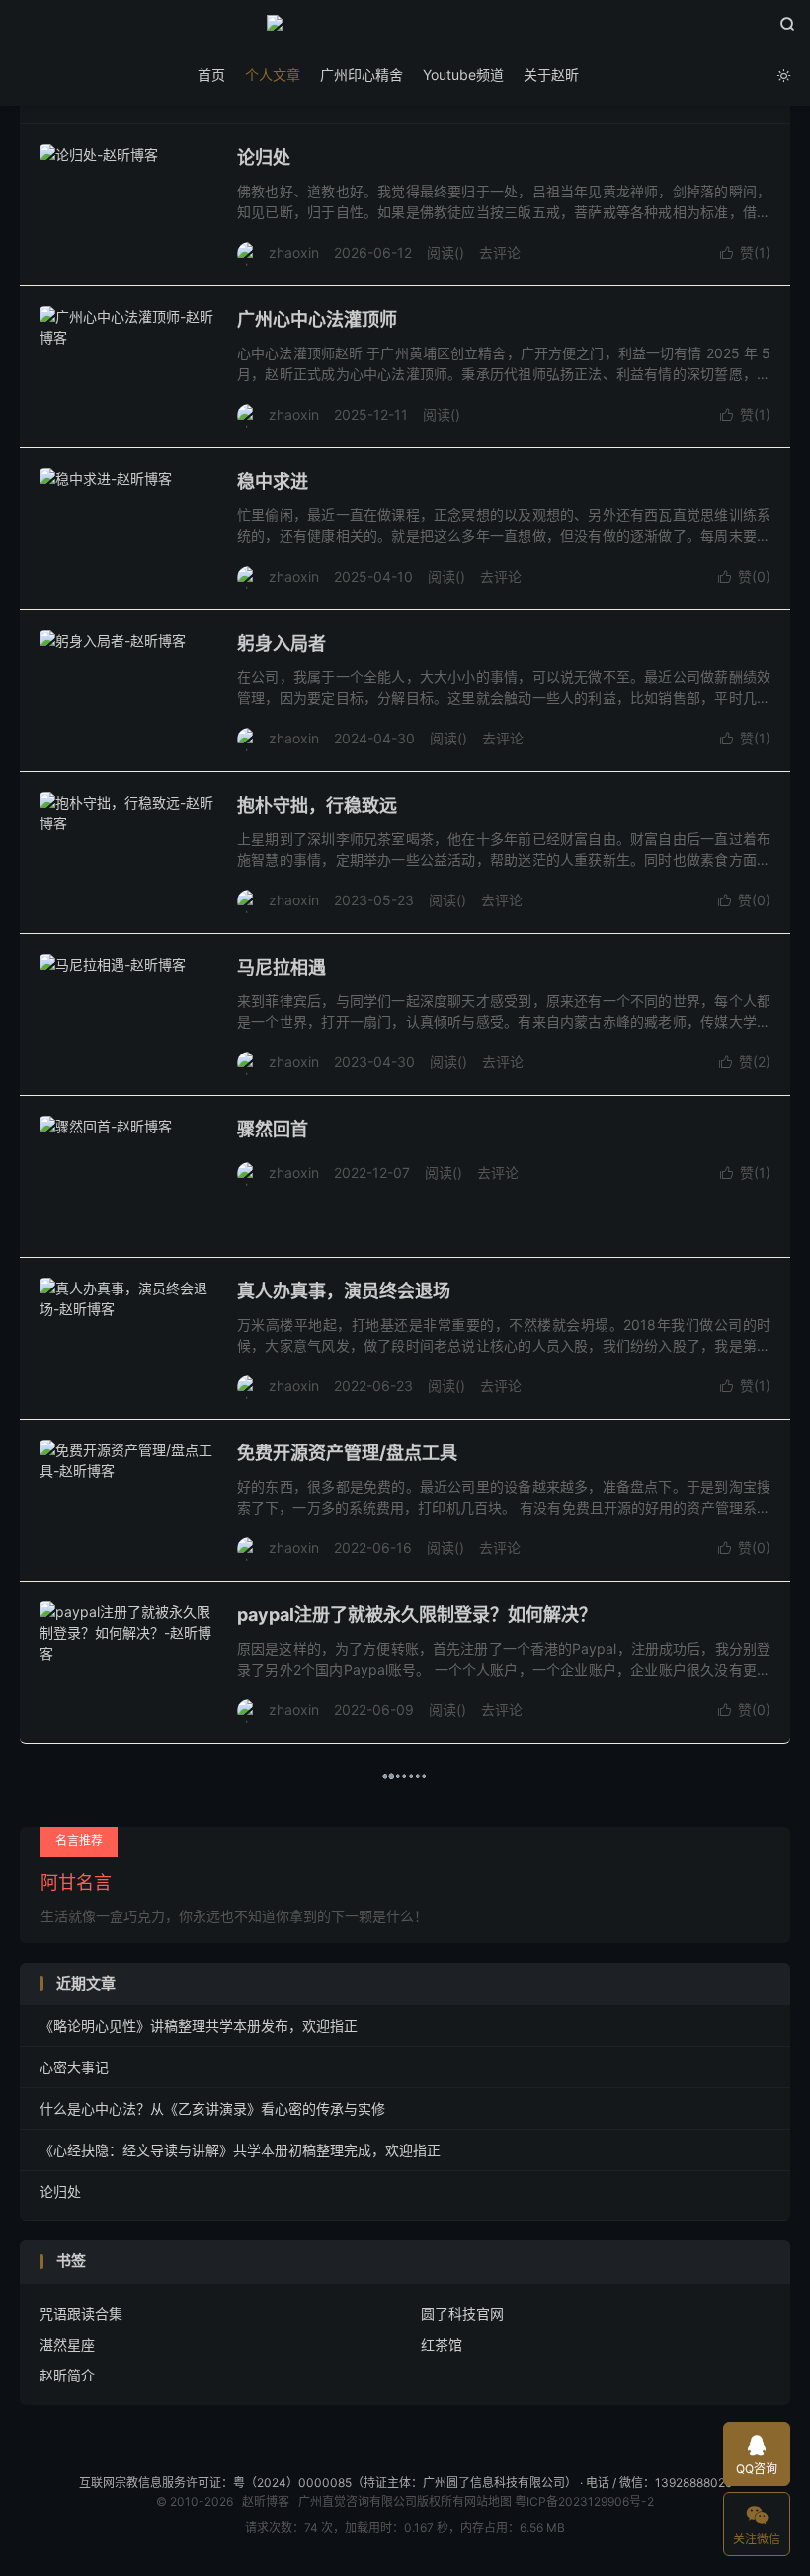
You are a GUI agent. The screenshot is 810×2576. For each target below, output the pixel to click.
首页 (211, 75)
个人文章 (273, 75)
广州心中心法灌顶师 (317, 319)
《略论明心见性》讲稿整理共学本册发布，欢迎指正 (199, 2026)
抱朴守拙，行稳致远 (317, 805)
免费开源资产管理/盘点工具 (347, 1453)
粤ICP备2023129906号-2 (584, 2501)
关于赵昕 (551, 75)
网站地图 (488, 2501)
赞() (745, 252)
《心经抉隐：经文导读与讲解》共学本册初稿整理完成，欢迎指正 (240, 2150)
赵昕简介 (67, 2375)
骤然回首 (273, 1129)
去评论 (500, 252)
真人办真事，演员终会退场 (344, 1291)
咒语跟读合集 (81, 2314)
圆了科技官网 (462, 2314)
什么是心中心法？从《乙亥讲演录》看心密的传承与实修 (212, 2108)
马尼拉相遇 (282, 967)
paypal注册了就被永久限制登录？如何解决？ (417, 1615)
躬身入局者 (282, 643)
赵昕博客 (405, 31)
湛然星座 (67, 2344)
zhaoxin (294, 252)
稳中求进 (273, 481)
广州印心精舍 (362, 75)
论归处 (264, 157)
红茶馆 (442, 2344)
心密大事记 (74, 2067)
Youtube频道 (463, 75)
